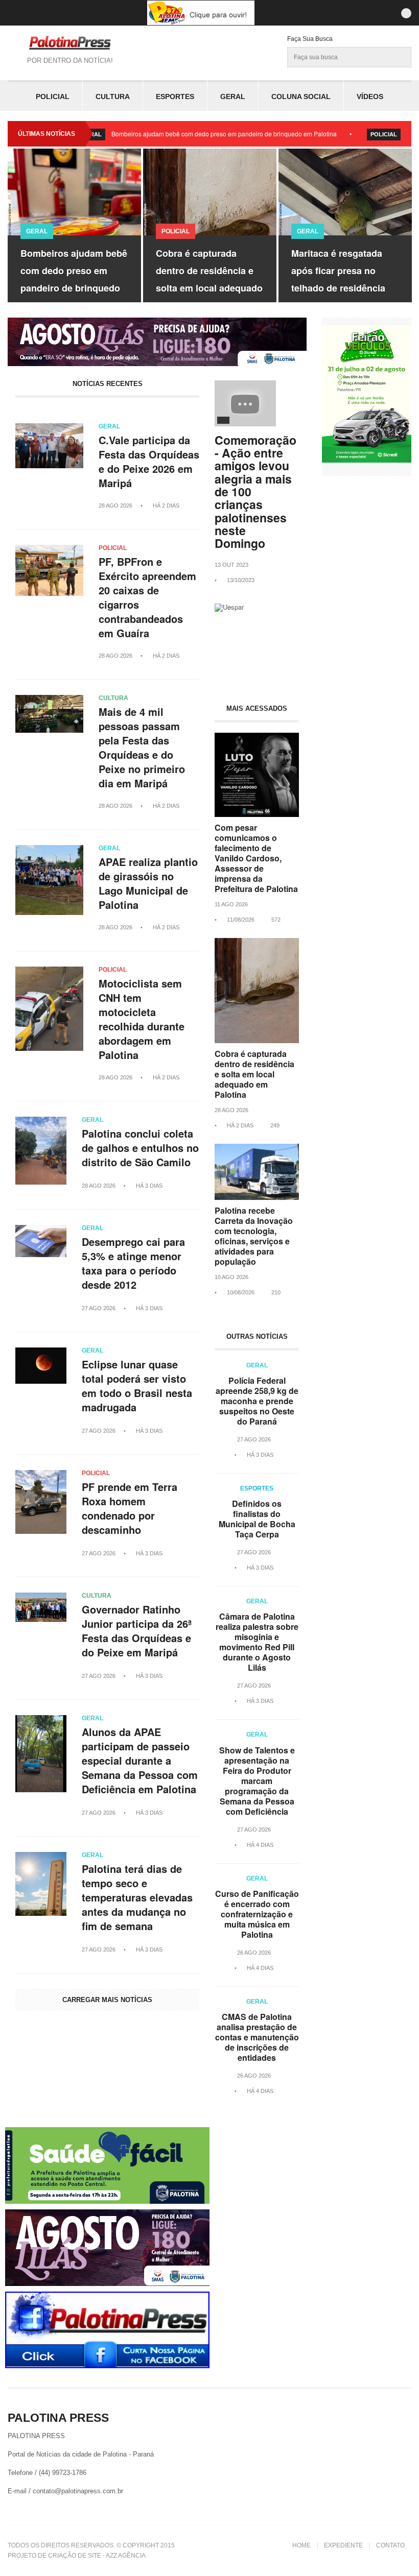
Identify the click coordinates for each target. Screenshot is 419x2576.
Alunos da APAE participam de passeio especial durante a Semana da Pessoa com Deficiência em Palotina (140, 1761)
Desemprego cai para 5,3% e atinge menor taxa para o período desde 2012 (133, 1263)
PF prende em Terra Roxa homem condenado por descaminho (130, 1508)
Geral (233, 97)
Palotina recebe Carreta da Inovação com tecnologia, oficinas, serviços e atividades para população (254, 1236)
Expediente (343, 2545)
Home (301, 2545)
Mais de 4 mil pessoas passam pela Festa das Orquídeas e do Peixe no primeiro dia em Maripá (142, 748)
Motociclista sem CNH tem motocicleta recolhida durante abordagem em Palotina (142, 1019)
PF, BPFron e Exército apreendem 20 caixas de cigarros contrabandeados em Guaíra (147, 597)
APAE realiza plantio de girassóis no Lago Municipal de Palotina (148, 883)
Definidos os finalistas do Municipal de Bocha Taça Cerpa (257, 1519)
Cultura (113, 97)
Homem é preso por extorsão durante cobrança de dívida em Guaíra (346, 279)
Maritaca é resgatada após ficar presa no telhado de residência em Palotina (208, 279)
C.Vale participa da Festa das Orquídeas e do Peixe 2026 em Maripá (149, 462)
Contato (390, 2545)
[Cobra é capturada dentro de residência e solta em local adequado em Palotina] (257, 1040)
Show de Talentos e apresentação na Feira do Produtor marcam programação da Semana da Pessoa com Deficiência (257, 1781)
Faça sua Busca (310, 39)
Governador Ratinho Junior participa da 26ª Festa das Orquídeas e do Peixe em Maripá (137, 1631)
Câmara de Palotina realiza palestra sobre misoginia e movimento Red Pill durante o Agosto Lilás (257, 1642)
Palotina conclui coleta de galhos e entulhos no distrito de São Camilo (140, 1148)
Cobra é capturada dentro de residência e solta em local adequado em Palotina (79, 279)
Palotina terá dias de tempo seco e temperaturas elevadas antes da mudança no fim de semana (137, 1897)
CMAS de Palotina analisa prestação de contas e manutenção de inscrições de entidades (257, 2037)
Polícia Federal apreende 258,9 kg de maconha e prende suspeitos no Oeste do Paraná (257, 1401)
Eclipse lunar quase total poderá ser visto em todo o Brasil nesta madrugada (137, 1386)
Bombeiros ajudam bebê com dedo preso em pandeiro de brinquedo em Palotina (173, 134)
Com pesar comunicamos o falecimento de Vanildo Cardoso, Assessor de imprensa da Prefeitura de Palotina (256, 858)
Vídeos (370, 97)
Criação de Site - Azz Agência (97, 2556)
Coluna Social (301, 97)
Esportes (175, 97)
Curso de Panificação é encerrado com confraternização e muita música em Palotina (257, 1914)
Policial (53, 97)
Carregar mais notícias (107, 2000)
